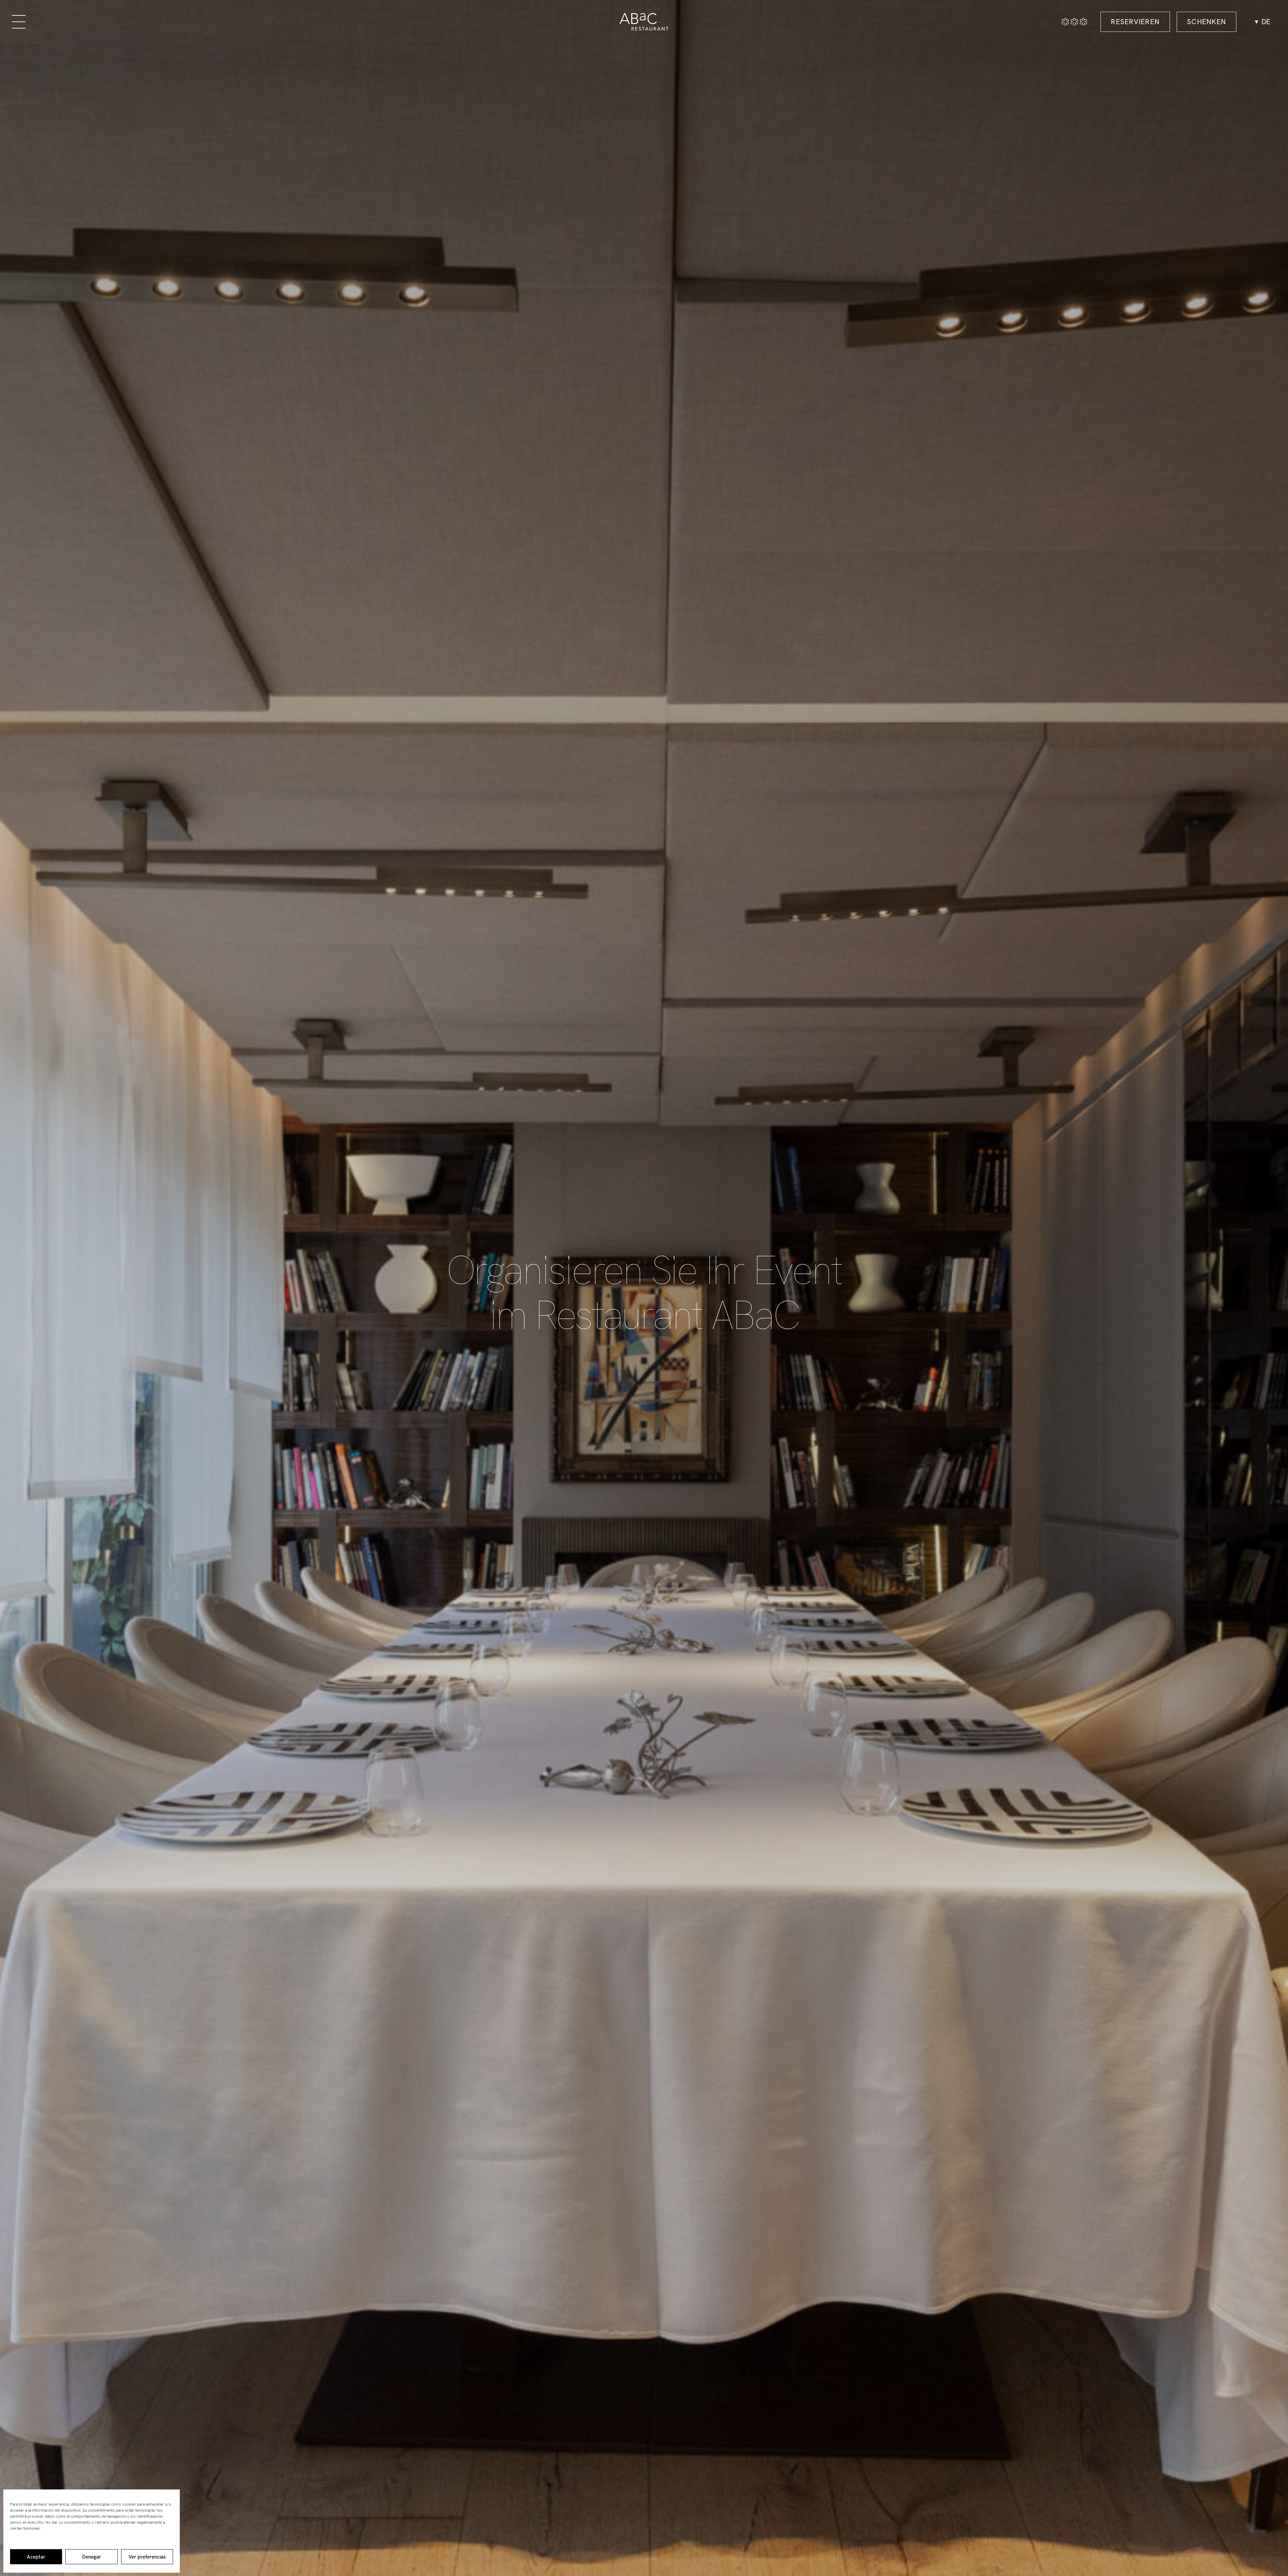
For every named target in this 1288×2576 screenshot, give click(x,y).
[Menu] (19, 22)
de (1266, 22)
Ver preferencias (147, 2557)
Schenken (1206, 22)
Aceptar (36, 2557)
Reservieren (1135, 22)
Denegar (92, 2557)
